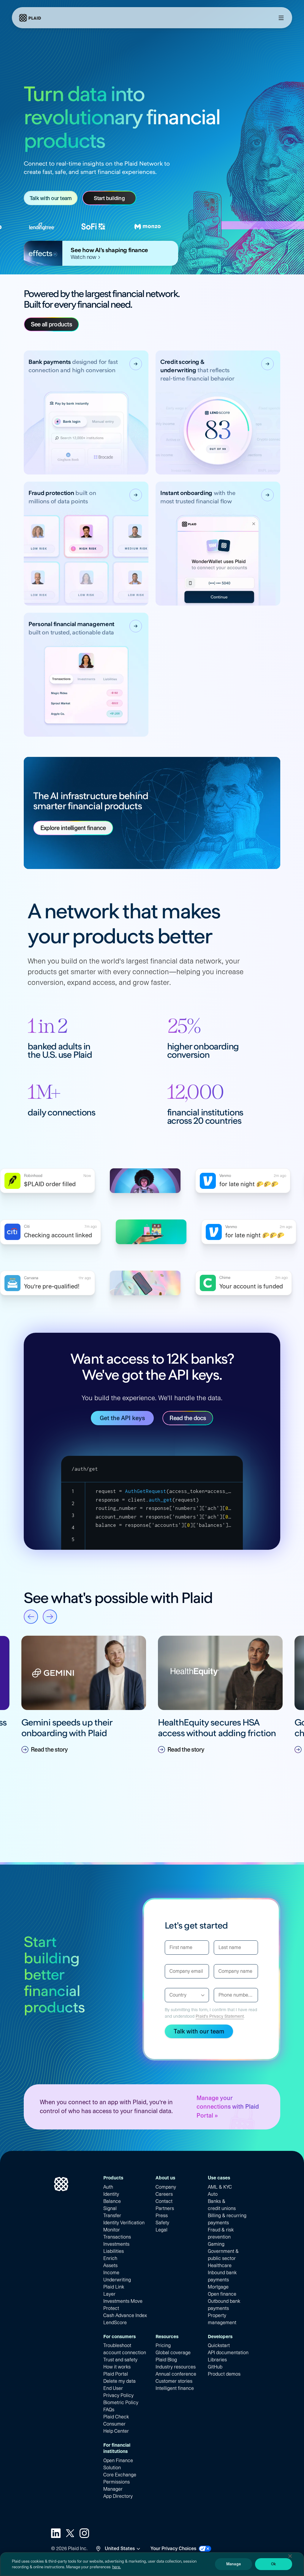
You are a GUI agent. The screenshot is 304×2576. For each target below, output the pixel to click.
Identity (111, 2194)
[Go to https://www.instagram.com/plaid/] (84, 2533)
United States (120, 2549)
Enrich (110, 2258)
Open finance (222, 2294)
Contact (164, 2201)
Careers (164, 2194)
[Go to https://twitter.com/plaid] (70, 2533)
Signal (110, 2208)
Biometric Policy (121, 2403)
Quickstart (219, 2345)
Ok (273, 2564)
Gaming (216, 2244)
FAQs (109, 2410)
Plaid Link (114, 2287)
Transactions (117, 2237)
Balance (112, 2201)
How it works (117, 2367)
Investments (116, 2244)
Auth (108, 2187)
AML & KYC (220, 2187)
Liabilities (114, 2251)
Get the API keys (122, 1418)
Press (162, 2216)
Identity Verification (124, 2223)
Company (166, 2187)
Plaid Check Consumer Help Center (116, 2424)
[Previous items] (31, 1617)
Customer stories (174, 2381)
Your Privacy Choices (173, 2549)
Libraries (217, 2360)
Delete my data (119, 2381)
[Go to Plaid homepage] (30, 18)
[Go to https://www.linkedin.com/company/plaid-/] (56, 2533)
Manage (233, 2564)
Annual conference (176, 2374)
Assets (110, 2265)
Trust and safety (120, 2360)
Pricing (163, 2345)
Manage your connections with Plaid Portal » (228, 2107)
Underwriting (117, 2280)
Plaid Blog (166, 2360)
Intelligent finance (175, 2388)
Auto (213, 2194)
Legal (161, 2230)
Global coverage (173, 2353)
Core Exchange (120, 2475)
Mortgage (218, 2287)
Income (111, 2273)
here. (117, 2567)
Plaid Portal (116, 2374)
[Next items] (50, 1617)
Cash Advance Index (125, 2315)
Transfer (112, 2216)
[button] (84, 1695)
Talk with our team (51, 198)
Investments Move (123, 2301)
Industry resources (176, 2367)
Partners (165, 2208)
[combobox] (170, 1995)
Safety (162, 2223)
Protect (111, 2308)
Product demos (224, 2374)
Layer (109, 2294)
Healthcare (220, 2265)
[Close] (290, 2556)
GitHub (215, 2367)
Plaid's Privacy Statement (220, 2016)
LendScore (115, 2323)
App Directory (118, 2496)
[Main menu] (281, 18)
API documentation (228, 2353)
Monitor (112, 2230)
